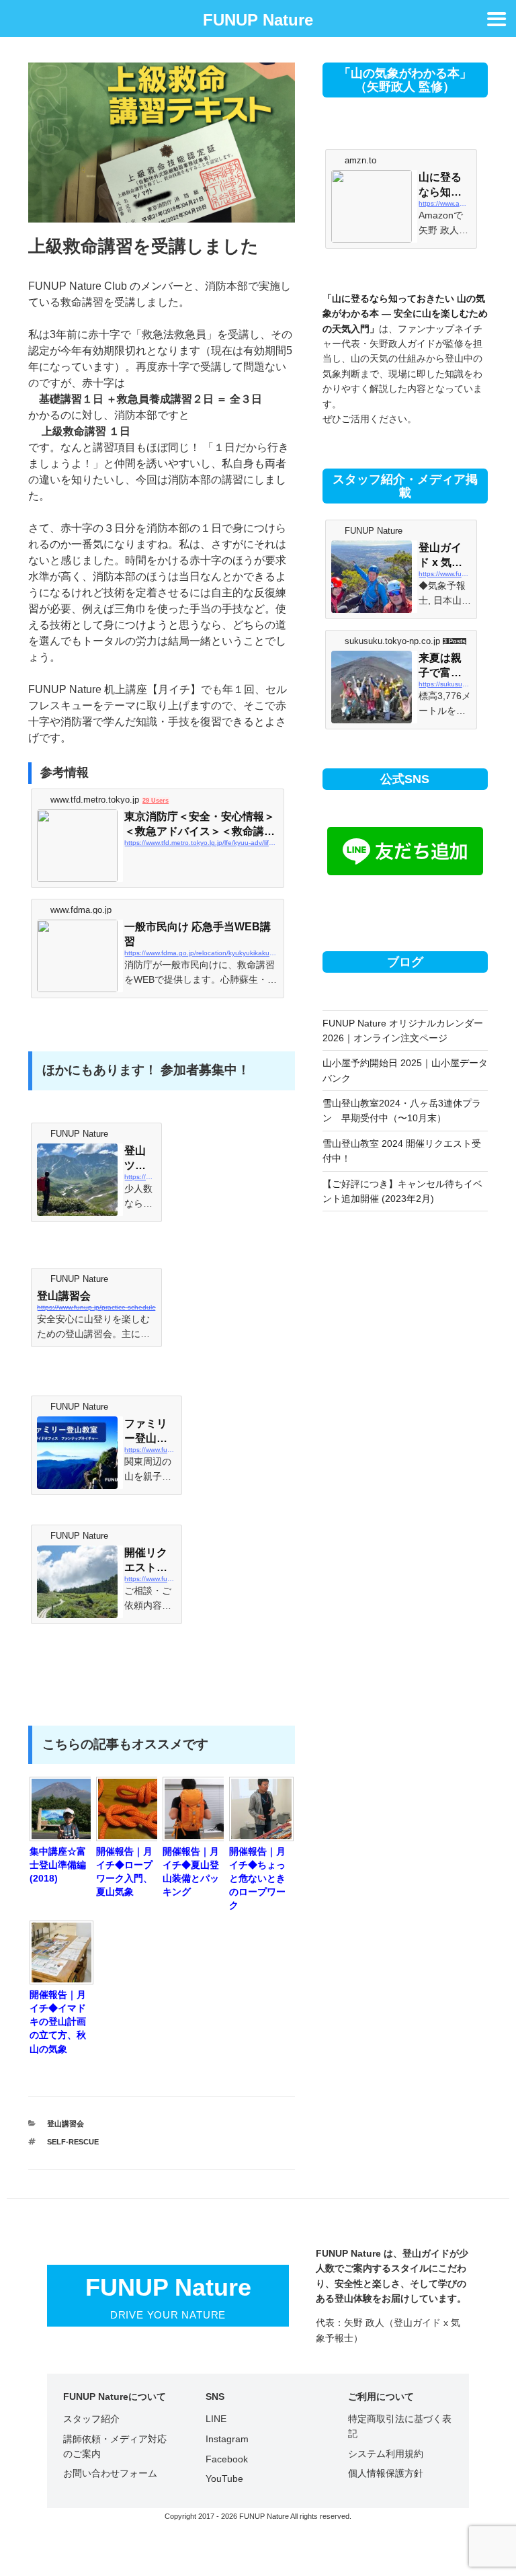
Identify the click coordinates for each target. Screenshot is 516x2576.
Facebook (227, 2459)
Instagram (227, 2439)
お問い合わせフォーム (110, 2473)
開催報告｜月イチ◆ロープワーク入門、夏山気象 (124, 1871)
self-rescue (73, 2142)
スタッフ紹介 (91, 2419)
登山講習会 (66, 2124)
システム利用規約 (386, 2454)
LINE (216, 2419)
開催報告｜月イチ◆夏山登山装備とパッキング (191, 1871)
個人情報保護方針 (386, 2473)
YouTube (224, 2479)
